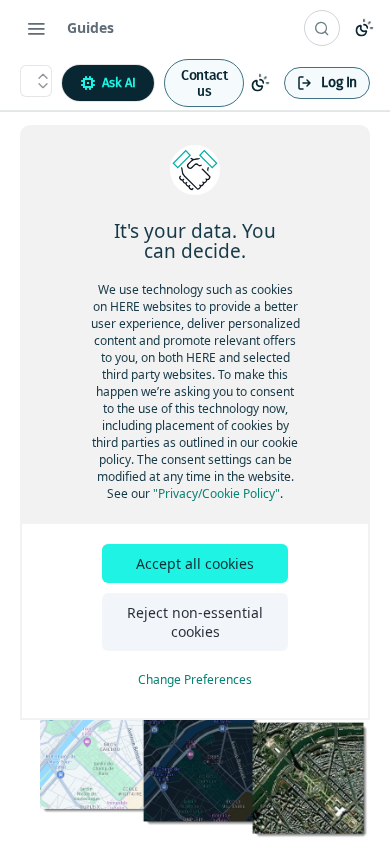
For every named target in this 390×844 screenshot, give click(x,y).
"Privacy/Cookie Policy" (216, 493)
